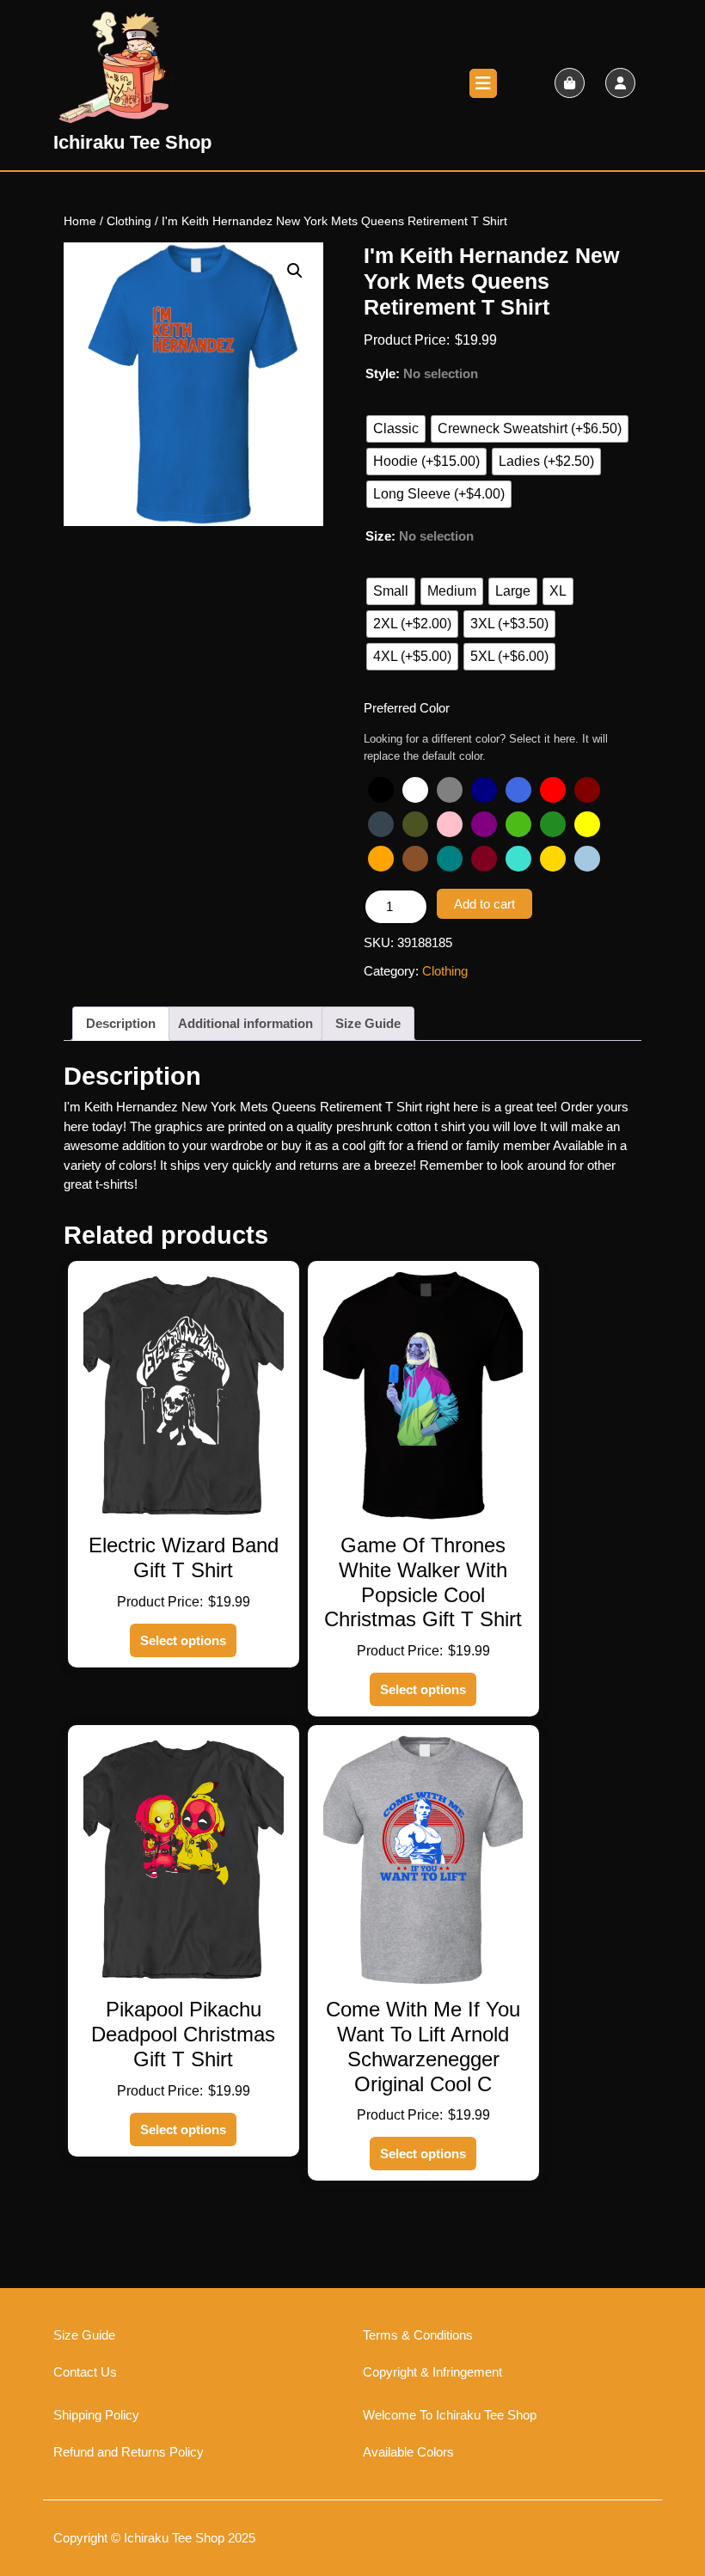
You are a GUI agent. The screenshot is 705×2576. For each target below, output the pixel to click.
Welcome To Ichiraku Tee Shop (450, 2415)
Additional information (245, 1023)
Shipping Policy (96, 2415)
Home (80, 221)
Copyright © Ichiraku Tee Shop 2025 (154, 2538)
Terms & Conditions (418, 2335)
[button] (295, 271)
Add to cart (484, 904)
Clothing (129, 221)
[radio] (396, 429)
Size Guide (368, 1023)
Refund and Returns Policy (129, 2452)
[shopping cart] (570, 83)
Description (121, 1023)
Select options (183, 1640)
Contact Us (85, 2372)
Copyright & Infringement (432, 2372)
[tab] (483, 83)
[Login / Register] (620, 83)
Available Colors (408, 2452)
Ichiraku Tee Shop (132, 142)
